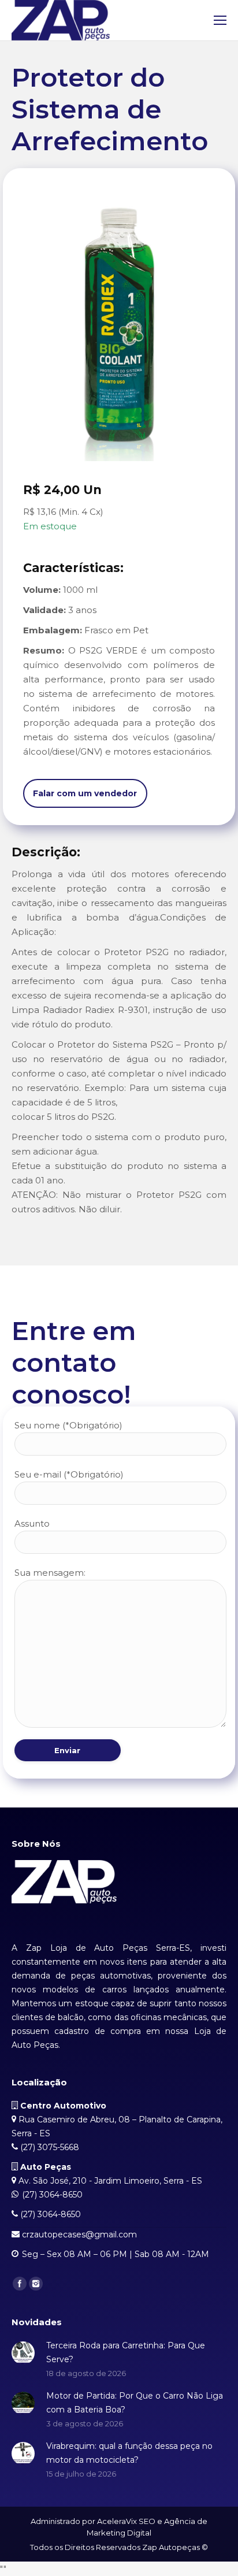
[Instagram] (36, 2284)
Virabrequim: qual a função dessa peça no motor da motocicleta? (129, 2453)
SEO (147, 2521)
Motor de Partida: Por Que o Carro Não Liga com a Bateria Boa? (135, 2403)
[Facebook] (20, 2284)
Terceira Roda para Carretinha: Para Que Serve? (126, 2352)
